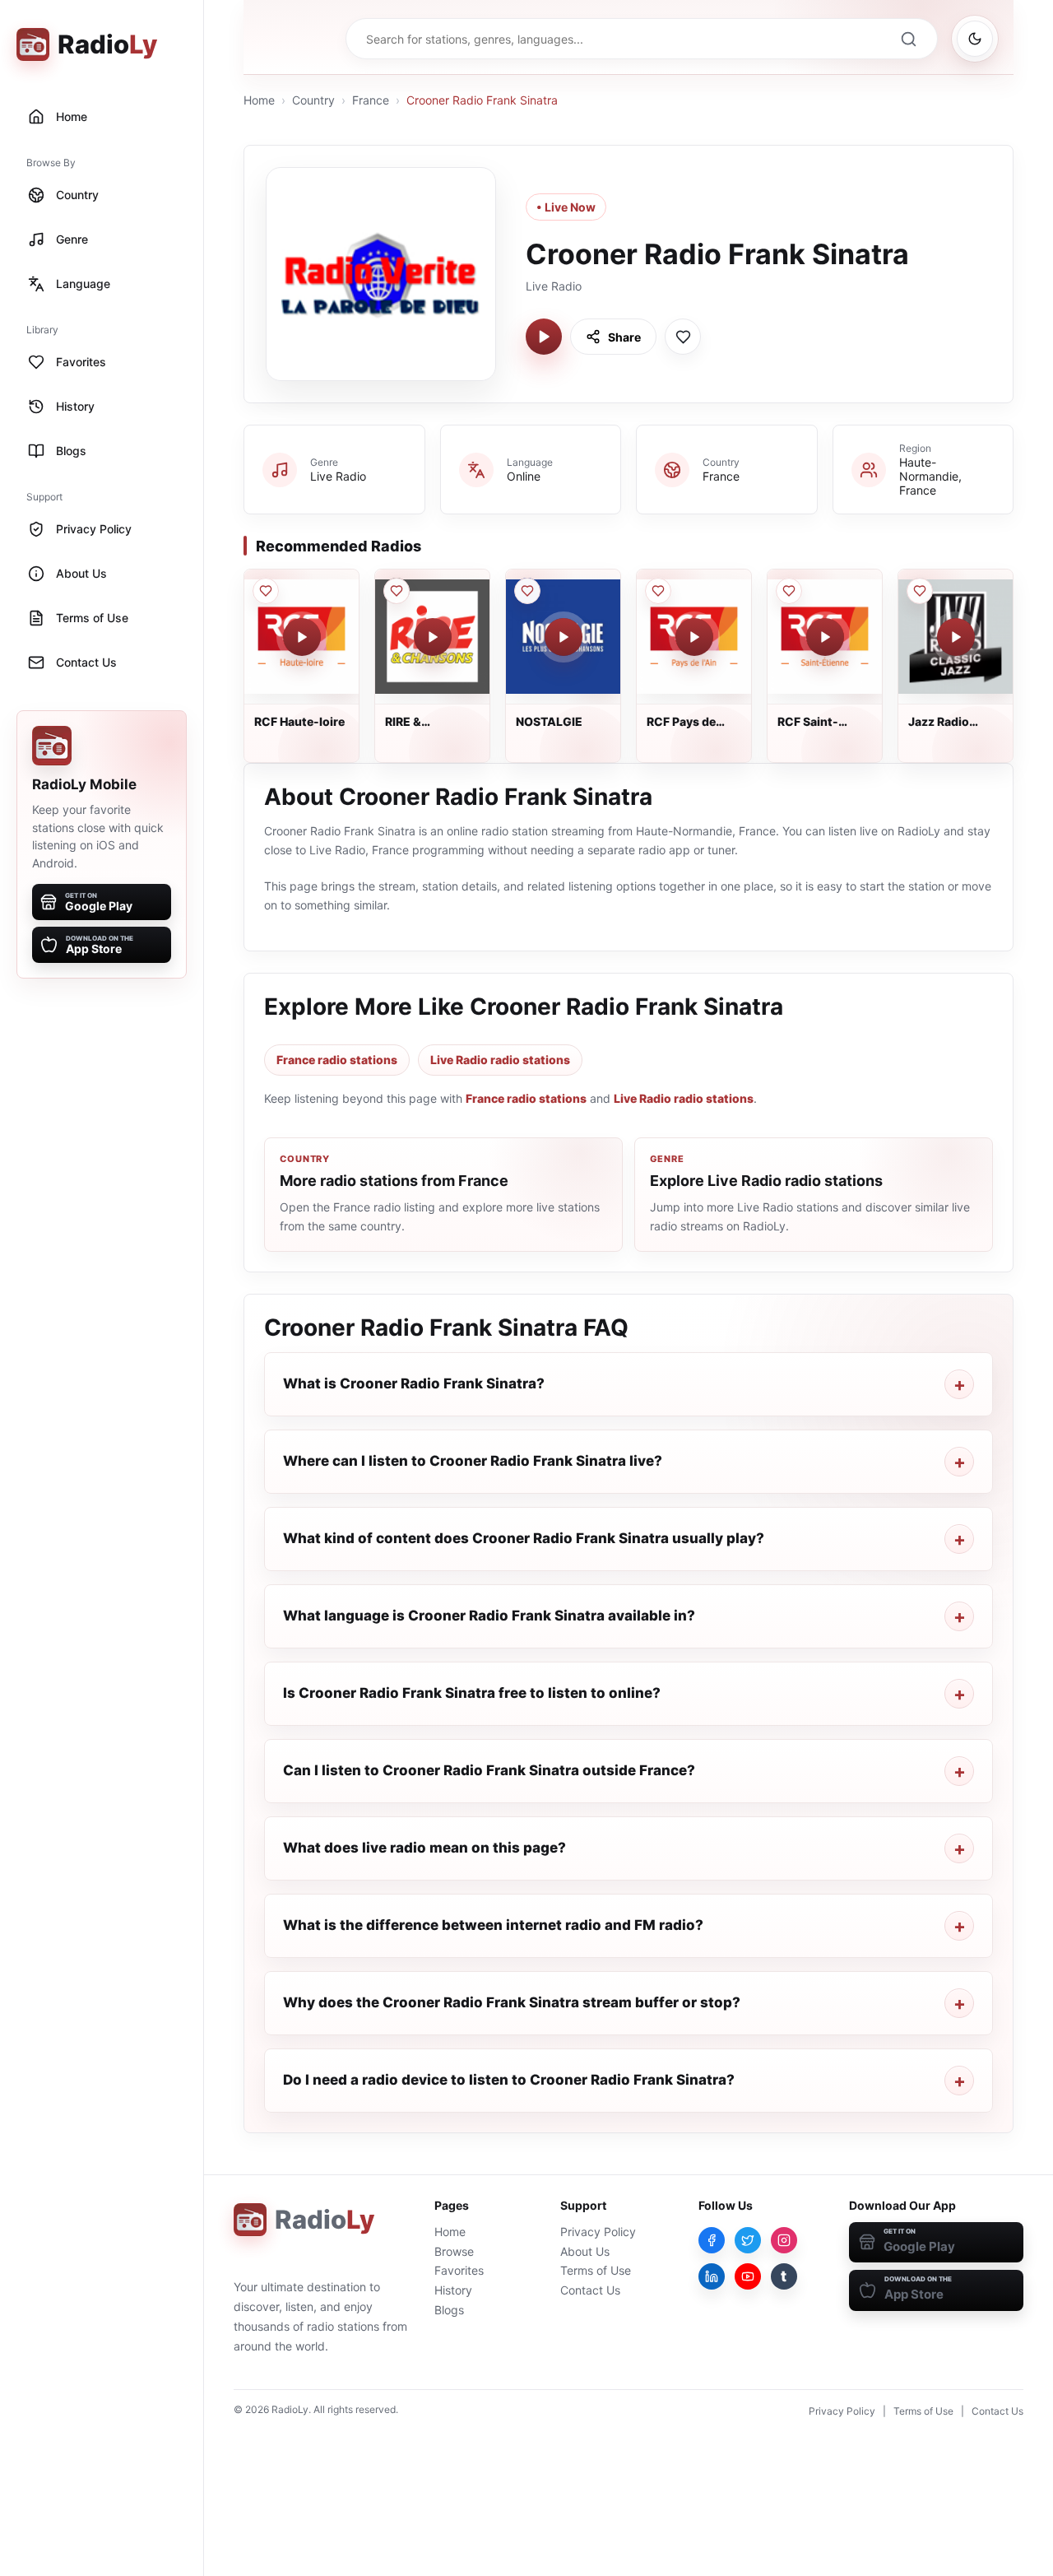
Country (313, 100)
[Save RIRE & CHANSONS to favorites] (397, 591)
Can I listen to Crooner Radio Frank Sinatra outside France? (489, 1770)
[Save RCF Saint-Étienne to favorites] (789, 591)
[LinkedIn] (712, 2276)
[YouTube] (748, 2276)
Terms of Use (596, 2270)
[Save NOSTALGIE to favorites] (527, 591)
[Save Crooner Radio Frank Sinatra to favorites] (683, 337)
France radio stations (337, 1060)
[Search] (908, 39)
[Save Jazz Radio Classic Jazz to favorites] (920, 591)
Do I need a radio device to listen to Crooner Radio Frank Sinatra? (509, 2080)
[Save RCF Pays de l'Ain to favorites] (658, 591)
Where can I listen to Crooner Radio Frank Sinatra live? (473, 1461)
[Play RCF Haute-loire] (302, 637)
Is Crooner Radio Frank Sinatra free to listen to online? (472, 1693)
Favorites (459, 2270)
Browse (454, 2251)
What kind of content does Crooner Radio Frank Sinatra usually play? (524, 1538)
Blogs (449, 2310)
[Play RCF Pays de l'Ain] (694, 637)
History (453, 2290)
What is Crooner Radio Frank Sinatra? (414, 1383)
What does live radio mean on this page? (424, 1848)
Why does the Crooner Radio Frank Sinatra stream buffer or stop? (512, 2002)
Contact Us (590, 2290)
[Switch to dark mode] (975, 39)
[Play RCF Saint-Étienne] (825, 637)
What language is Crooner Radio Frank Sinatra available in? (489, 1616)
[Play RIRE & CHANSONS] (433, 637)
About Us (585, 2251)
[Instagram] (784, 2240)
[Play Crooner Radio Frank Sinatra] (544, 337)
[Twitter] (748, 2240)
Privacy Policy (598, 2232)
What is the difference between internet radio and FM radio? (493, 1925)
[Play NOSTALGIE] (564, 637)
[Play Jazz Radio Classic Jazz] (956, 637)
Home (259, 100)
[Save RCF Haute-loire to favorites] (266, 591)
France (371, 100)
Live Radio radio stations (500, 1060)
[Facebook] (712, 2240)
